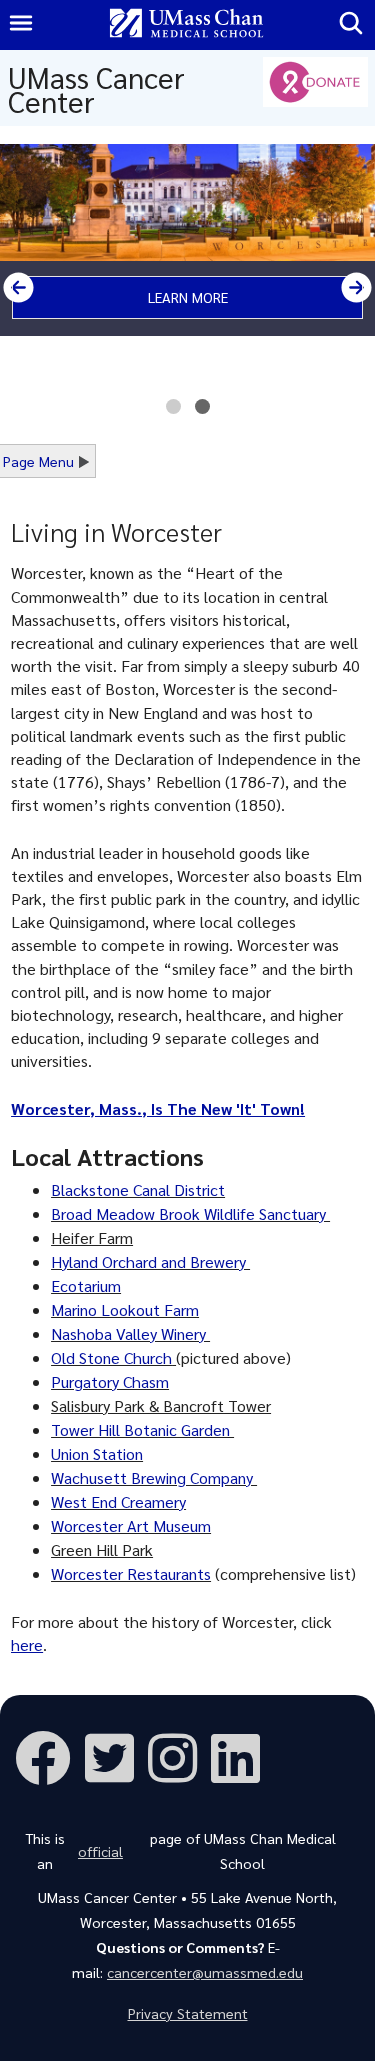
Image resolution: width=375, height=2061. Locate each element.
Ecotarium (86, 1285)
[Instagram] (179, 1755)
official (100, 1851)
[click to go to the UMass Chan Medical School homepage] (187, 25)
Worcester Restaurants (131, 1573)
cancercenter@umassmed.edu (205, 1972)
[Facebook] (50, 1755)
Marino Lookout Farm (125, 1309)
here (27, 1644)
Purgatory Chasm (110, 1381)
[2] (202, 411)
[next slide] (356, 287)
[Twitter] (116, 1755)
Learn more (188, 297)
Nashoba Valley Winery (130, 1333)
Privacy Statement (188, 2013)
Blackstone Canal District (138, 1189)
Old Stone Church (111, 1357)
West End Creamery (118, 1501)
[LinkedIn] (242, 1755)
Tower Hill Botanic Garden (142, 1429)
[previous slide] (18, 287)
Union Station (97, 1453)
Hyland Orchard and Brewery (150, 1261)
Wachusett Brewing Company (154, 1477)
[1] (173, 411)
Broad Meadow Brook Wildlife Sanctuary (190, 1213)
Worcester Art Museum (131, 1525)
